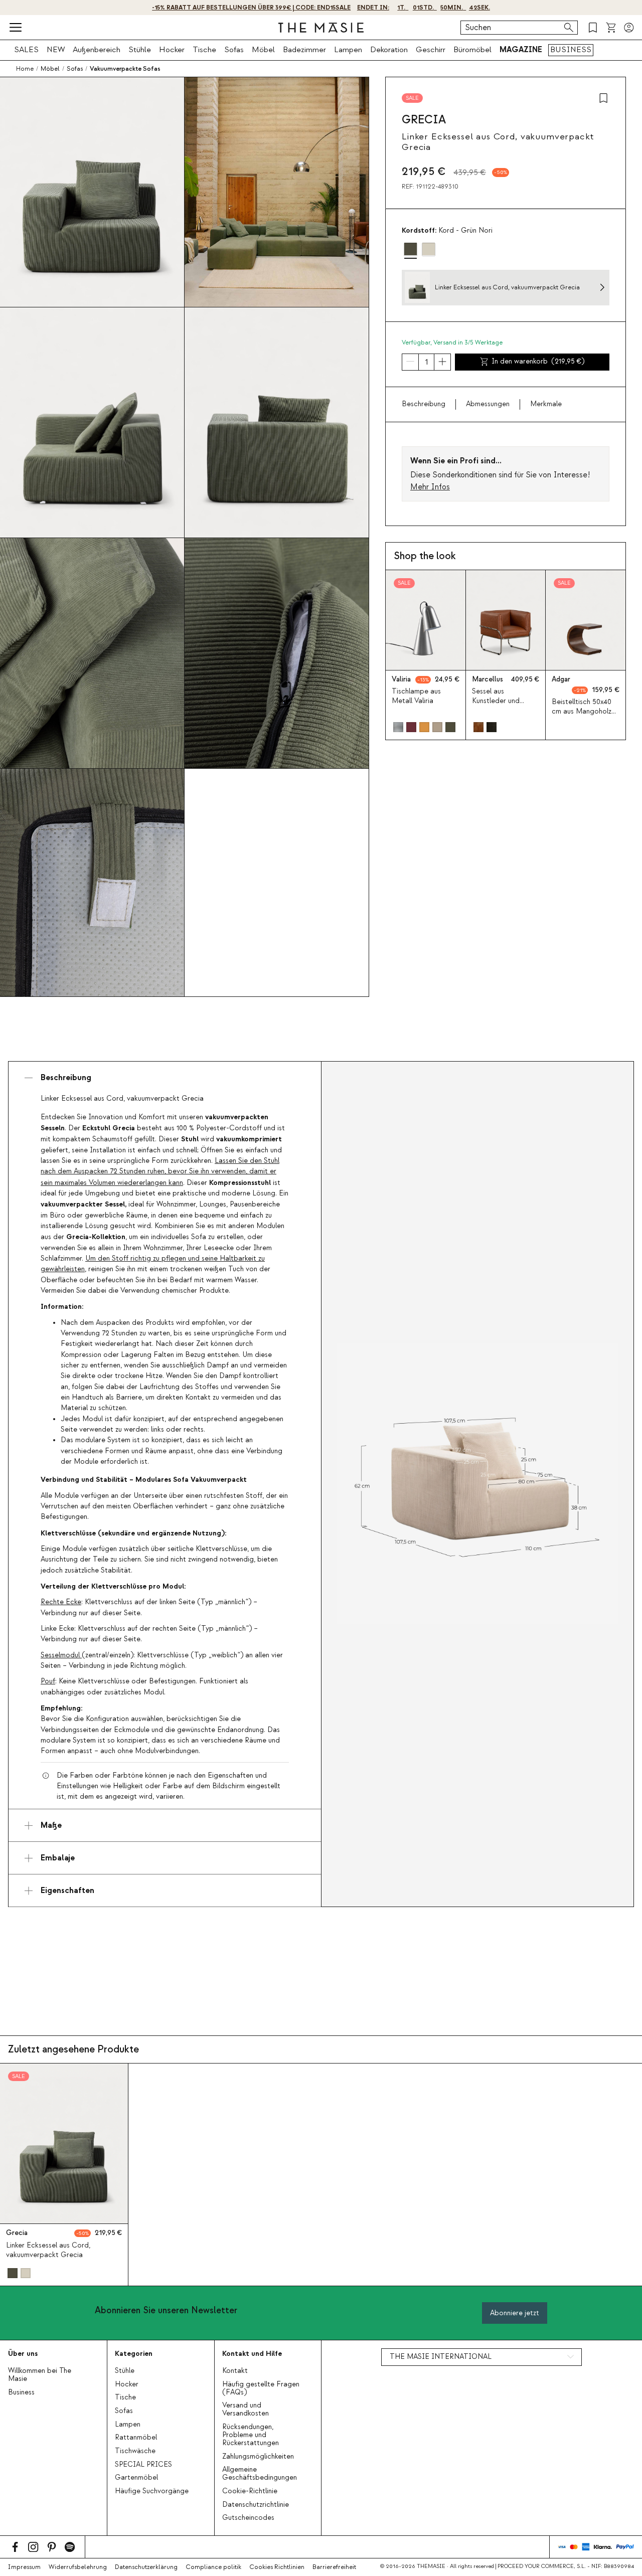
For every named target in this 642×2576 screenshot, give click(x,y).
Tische (204, 50)
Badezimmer (304, 50)
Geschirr (431, 50)
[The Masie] (321, 28)
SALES (26, 50)
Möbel (263, 50)
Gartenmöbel (136, 2478)
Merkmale (546, 404)
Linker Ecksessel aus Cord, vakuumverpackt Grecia (48, 2250)
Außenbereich (97, 50)
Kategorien (134, 2354)
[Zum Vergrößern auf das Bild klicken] (477, 1484)
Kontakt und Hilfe (252, 2354)
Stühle (140, 50)
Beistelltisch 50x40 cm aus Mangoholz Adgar (582, 712)
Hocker (172, 50)
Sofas (234, 50)
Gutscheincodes (248, 2518)
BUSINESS (571, 50)
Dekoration (389, 50)
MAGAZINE (521, 50)
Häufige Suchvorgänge (152, 2491)
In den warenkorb (538, 362)
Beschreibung (424, 404)
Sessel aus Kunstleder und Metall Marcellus (499, 701)
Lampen (348, 50)
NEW (56, 50)
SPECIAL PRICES (143, 2465)
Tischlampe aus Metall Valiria (416, 696)
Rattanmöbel (136, 2438)
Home (25, 69)
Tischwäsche (135, 2451)
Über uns (23, 2354)
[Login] (629, 28)
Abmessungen (488, 404)
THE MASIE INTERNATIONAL (441, 2357)
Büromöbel (472, 50)
